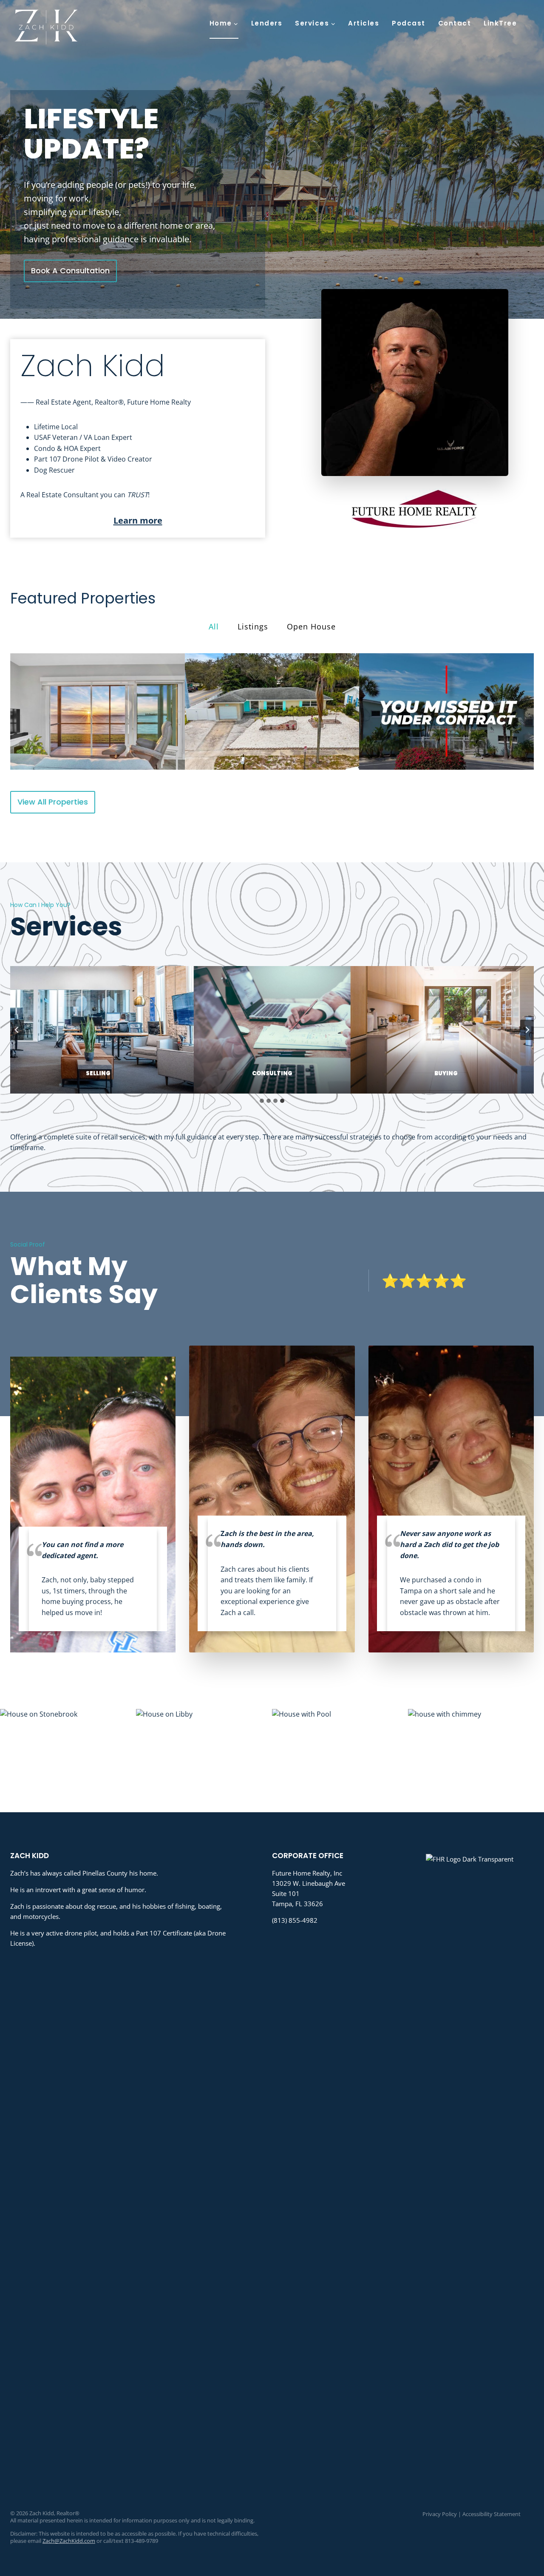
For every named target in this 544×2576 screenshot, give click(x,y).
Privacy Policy (440, 2514)
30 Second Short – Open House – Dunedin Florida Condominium (97, 711)
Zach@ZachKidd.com (69, 2541)
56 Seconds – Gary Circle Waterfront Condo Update (447, 711)
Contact (455, 23)
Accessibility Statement (492, 2514)
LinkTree (500, 23)
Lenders (267, 23)
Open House (311, 626)
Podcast (409, 23)
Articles (364, 23)
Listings (253, 626)
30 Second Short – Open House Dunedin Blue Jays (272, 711)
